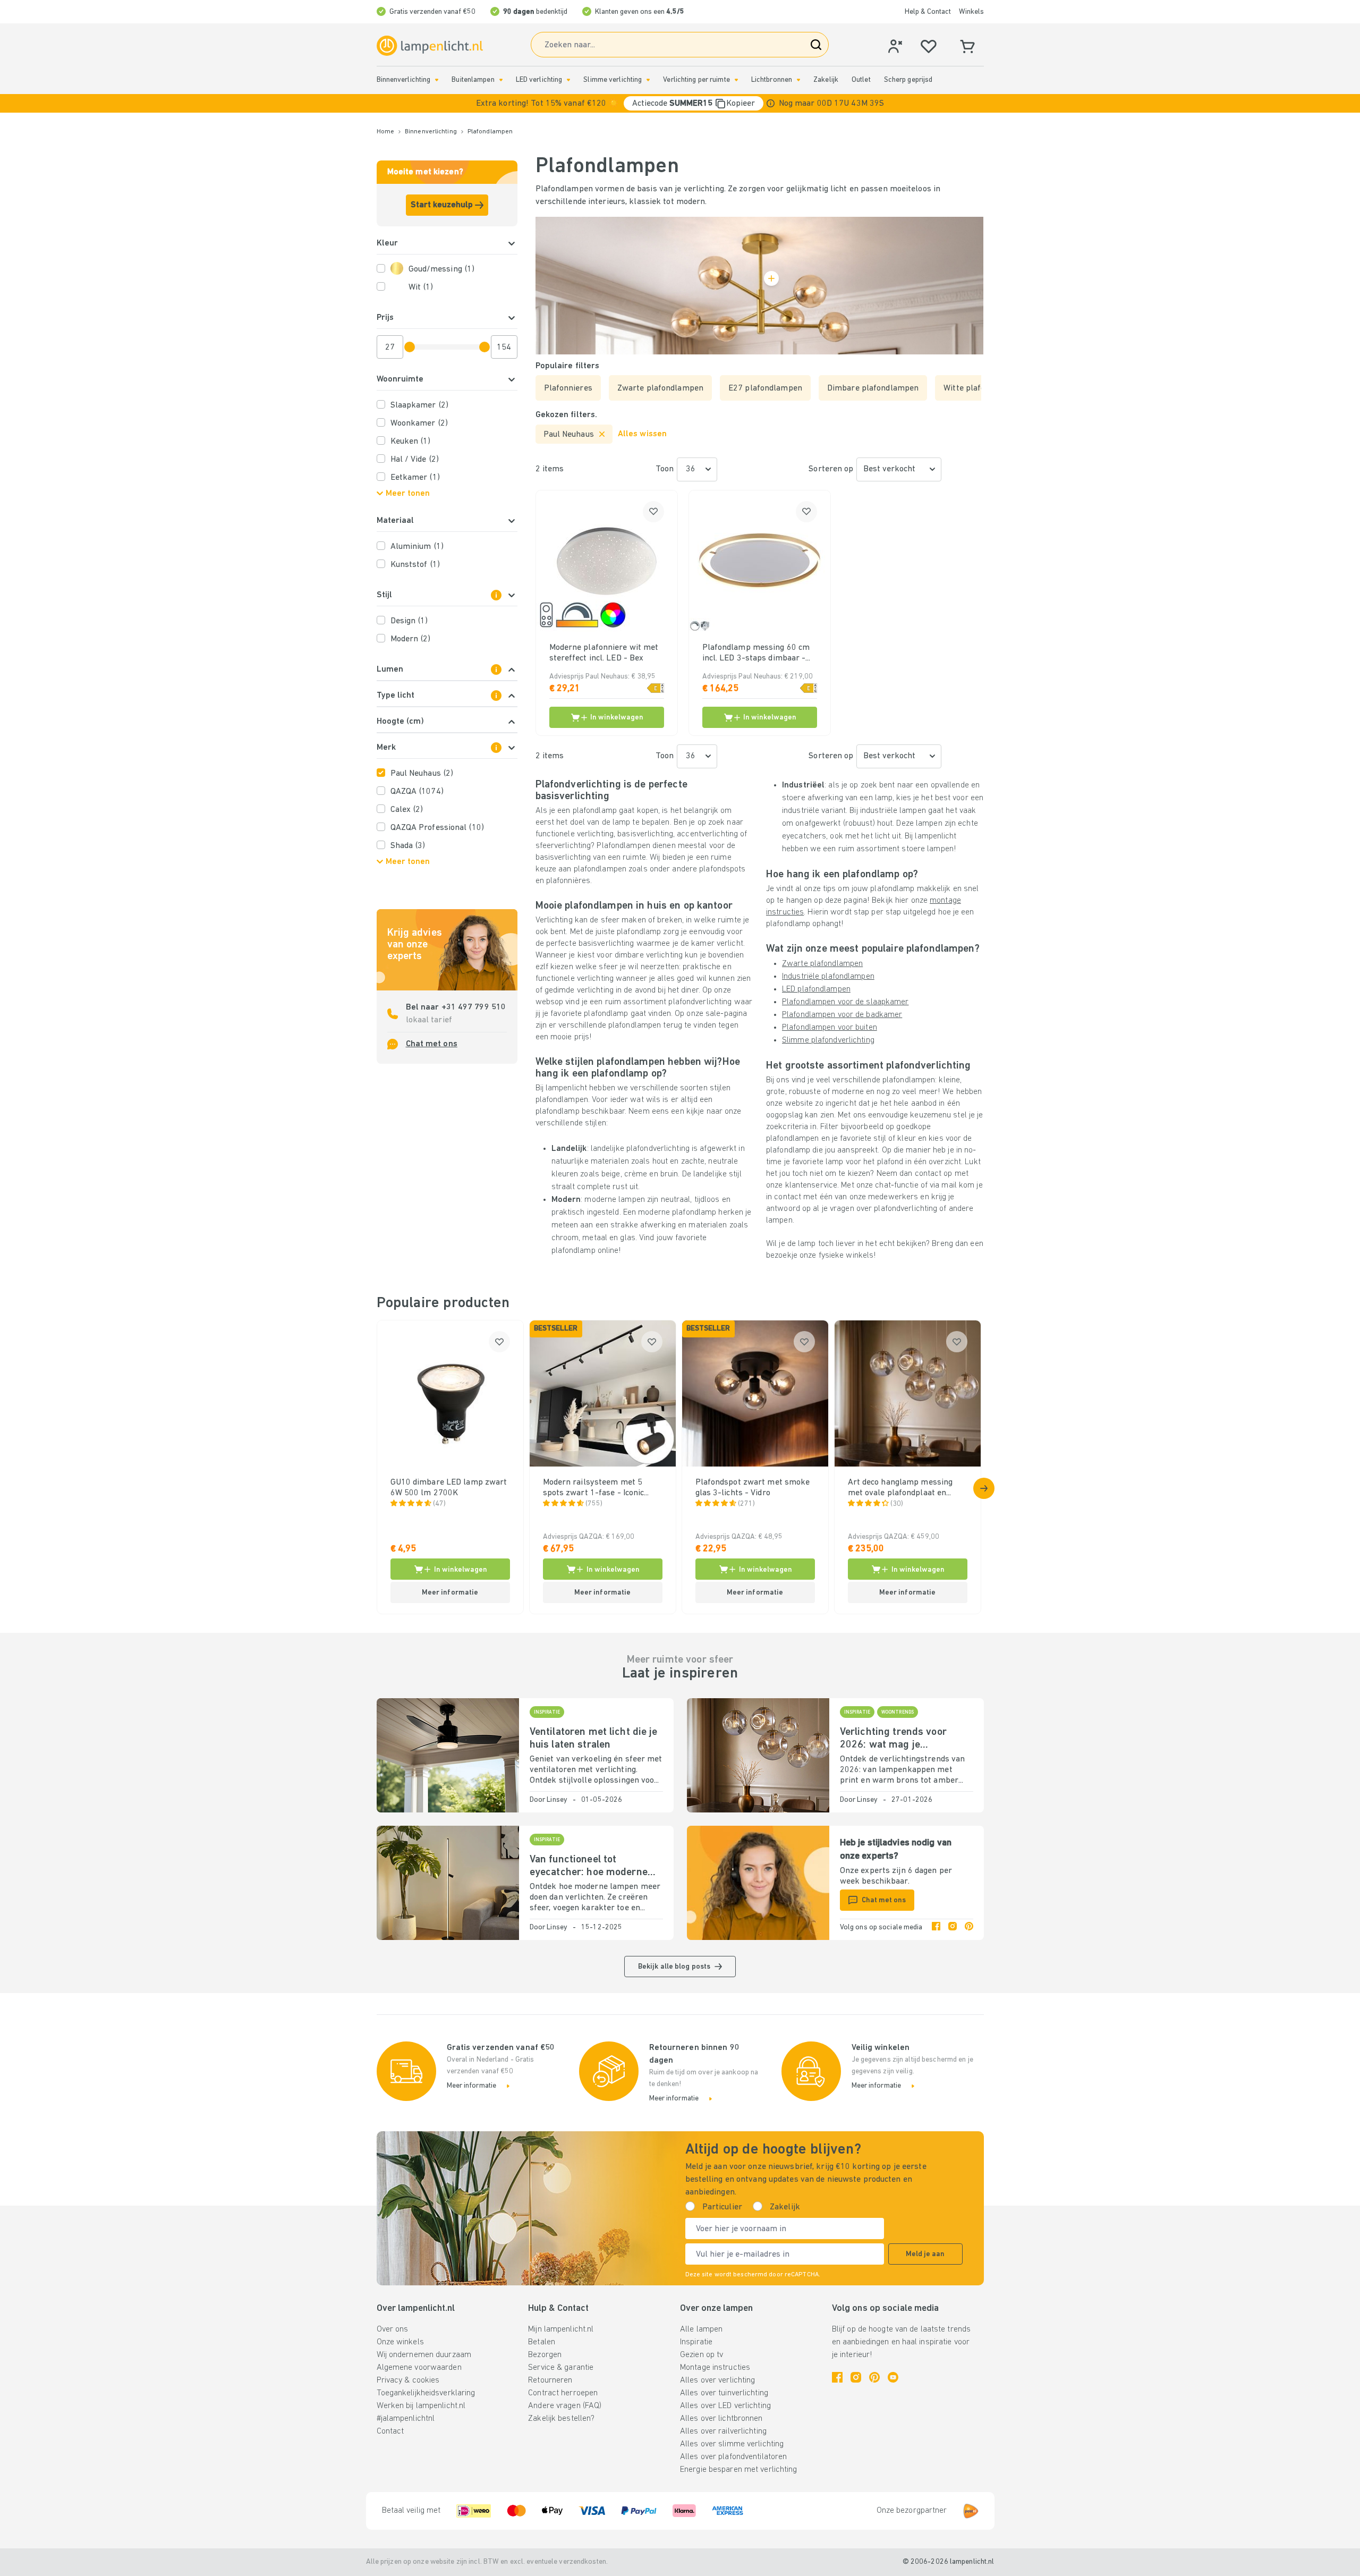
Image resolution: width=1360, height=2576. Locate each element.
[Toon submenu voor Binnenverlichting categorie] (437, 80)
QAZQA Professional (437, 828)
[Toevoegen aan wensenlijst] (653, 512)
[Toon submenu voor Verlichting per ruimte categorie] (736, 80)
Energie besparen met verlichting (739, 2470)
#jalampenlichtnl (406, 2419)
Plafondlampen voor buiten (830, 1028)
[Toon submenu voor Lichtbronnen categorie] (798, 80)
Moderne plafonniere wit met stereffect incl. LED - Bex (604, 653)
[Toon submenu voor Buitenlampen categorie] (501, 80)
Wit (421, 287)
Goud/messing (442, 269)
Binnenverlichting (404, 80)
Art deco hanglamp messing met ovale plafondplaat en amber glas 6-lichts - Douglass (906, 1488)
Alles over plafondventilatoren (733, 2457)
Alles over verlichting (717, 2380)
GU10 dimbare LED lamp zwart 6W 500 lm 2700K (449, 1488)
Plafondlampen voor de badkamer (842, 1015)
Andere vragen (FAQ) (565, 2406)
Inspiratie (696, 2342)
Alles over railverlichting (723, 2431)
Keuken (411, 442)
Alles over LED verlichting (725, 2406)
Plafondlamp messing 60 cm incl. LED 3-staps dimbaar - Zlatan (756, 654)
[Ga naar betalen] (984, 1488)
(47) (439, 1504)
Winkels (971, 12)
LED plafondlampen (816, 989)
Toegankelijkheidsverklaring (426, 2393)
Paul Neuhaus (422, 774)
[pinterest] (969, 1928)
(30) (897, 1504)
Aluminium (417, 547)
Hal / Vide (415, 460)
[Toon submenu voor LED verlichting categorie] (568, 80)
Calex (407, 810)
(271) (747, 1504)
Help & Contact (928, 12)
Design (409, 621)
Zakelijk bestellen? (561, 2419)
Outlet (861, 80)
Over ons (393, 2329)
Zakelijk (826, 80)
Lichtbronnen (772, 80)
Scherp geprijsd (908, 80)
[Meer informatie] (771, 103)
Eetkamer (415, 478)
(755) (594, 1504)
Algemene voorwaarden (419, 2368)
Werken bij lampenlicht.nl (421, 2406)
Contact (390, 2431)
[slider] (410, 347)
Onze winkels (400, 2342)
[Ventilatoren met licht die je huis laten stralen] (448, 1755)
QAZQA (417, 792)
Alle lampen (701, 2329)
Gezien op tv (702, 2355)
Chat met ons (432, 1044)
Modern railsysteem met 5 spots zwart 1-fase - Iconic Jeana (594, 1488)
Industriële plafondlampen (828, 977)
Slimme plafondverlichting (828, 1040)
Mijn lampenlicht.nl (561, 2329)
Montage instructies (715, 2368)
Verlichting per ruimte (696, 80)
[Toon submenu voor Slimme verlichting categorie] (648, 80)
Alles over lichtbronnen (721, 2419)
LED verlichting (539, 80)
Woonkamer (419, 423)
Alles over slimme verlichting (732, 2444)
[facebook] (936, 1928)
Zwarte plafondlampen (822, 964)
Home (385, 132)
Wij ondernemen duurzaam (424, 2355)
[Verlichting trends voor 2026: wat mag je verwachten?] (758, 1755)
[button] (680, 103)
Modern (411, 639)
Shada (408, 846)
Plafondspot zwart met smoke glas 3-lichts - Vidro (753, 1488)
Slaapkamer (419, 405)
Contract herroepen (563, 2393)
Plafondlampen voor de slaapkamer (845, 1002)
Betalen (542, 2342)
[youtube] (893, 2377)
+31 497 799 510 (474, 1007)
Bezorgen (545, 2355)
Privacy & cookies (408, 2380)
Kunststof (415, 565)
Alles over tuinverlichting (724, 2393)
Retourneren (550, 2380)
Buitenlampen (473, 80)
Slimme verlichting (613, 80)
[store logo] (430, 46)
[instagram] (953, 1928)
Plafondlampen (490, 132)
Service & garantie (561, 2368)
